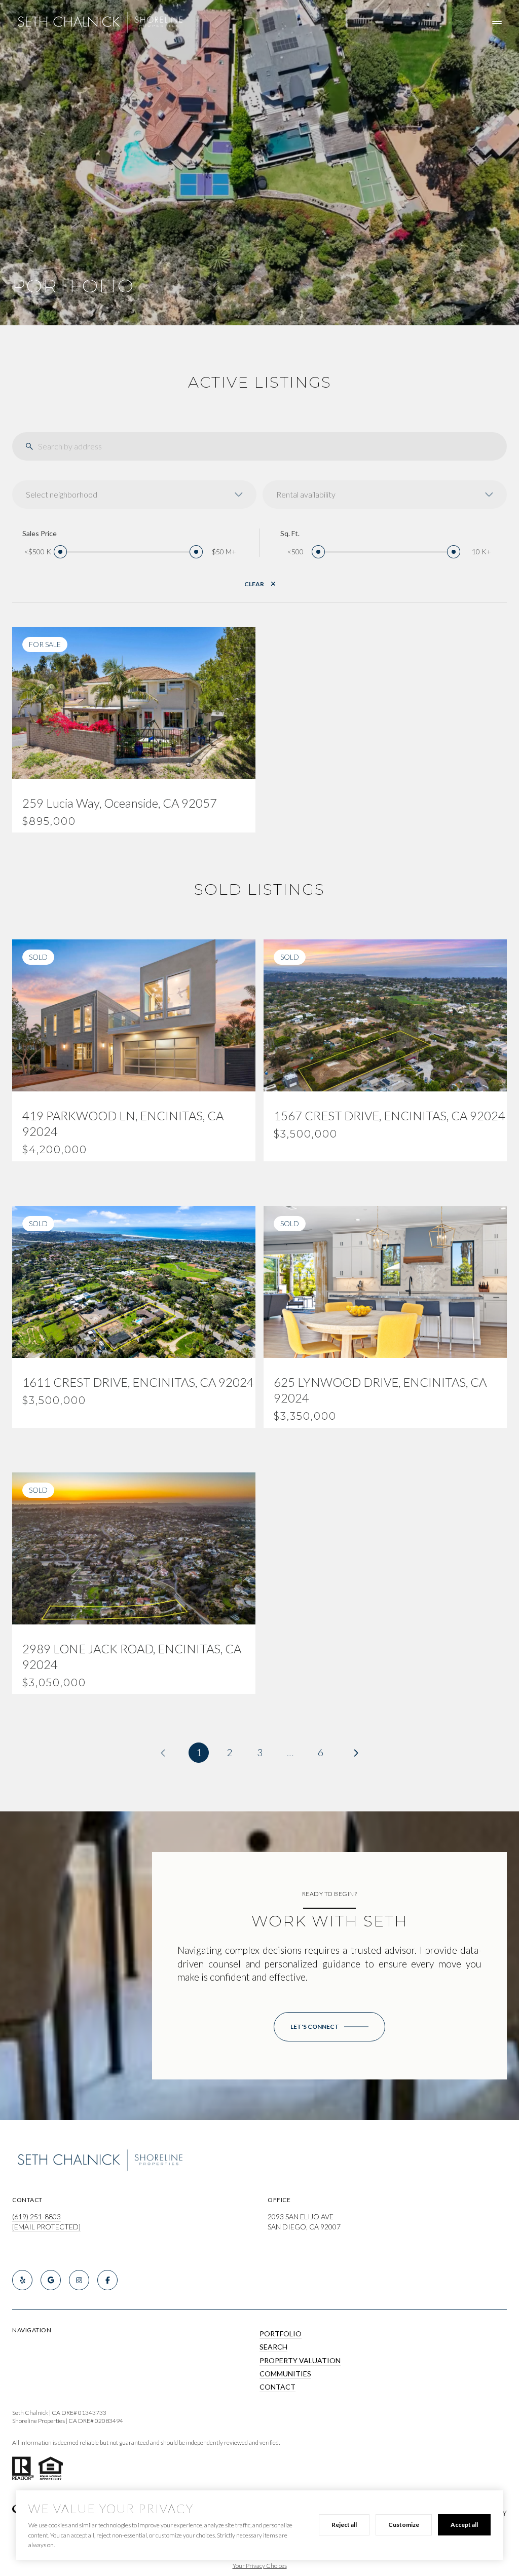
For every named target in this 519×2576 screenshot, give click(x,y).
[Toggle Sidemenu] (497, 22)
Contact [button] (277, 2387)
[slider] (60, 552)
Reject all (344, 2525)
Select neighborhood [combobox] (62, 494)
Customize (404, 2525)
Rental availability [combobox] (306, 494)
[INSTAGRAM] (79, 2280)
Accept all (464, 2525)
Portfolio (281, 2334)
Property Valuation (300, 2360)
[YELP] (22, 2280)
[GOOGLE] (51, 2280)
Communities (285, 2374)
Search (273, 2347)
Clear (254, 584)
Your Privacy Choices (260, 2566)
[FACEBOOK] (107, 2280)
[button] (329, 2027)
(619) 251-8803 (36, 2217)
